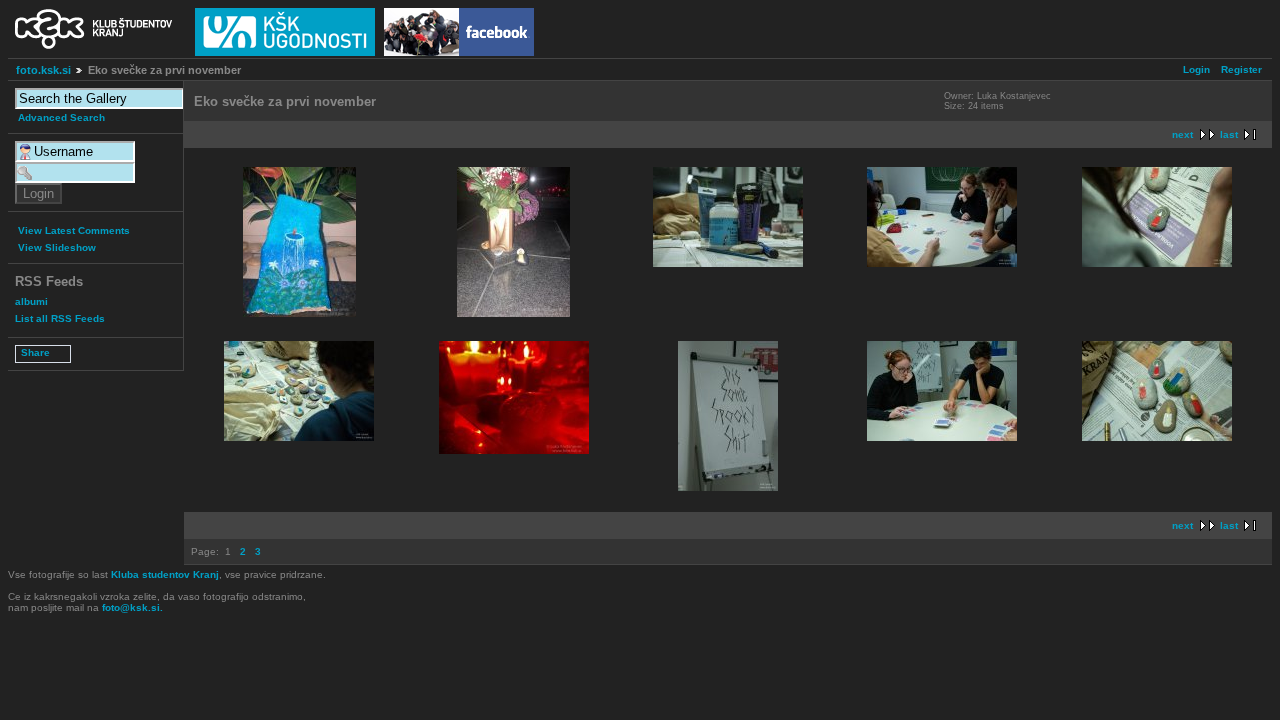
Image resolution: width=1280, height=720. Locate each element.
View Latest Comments (74, 230)
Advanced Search (61, 117)
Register (1241, 69)
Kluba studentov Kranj (165, 574)
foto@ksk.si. (132, 607)
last (1229, 134)
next (1182, 134)
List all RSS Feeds (60, 318)
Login (1196, 69)
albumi (31, 301)
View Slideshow (57, 247)
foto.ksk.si (43, 70)
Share (35, 352)
